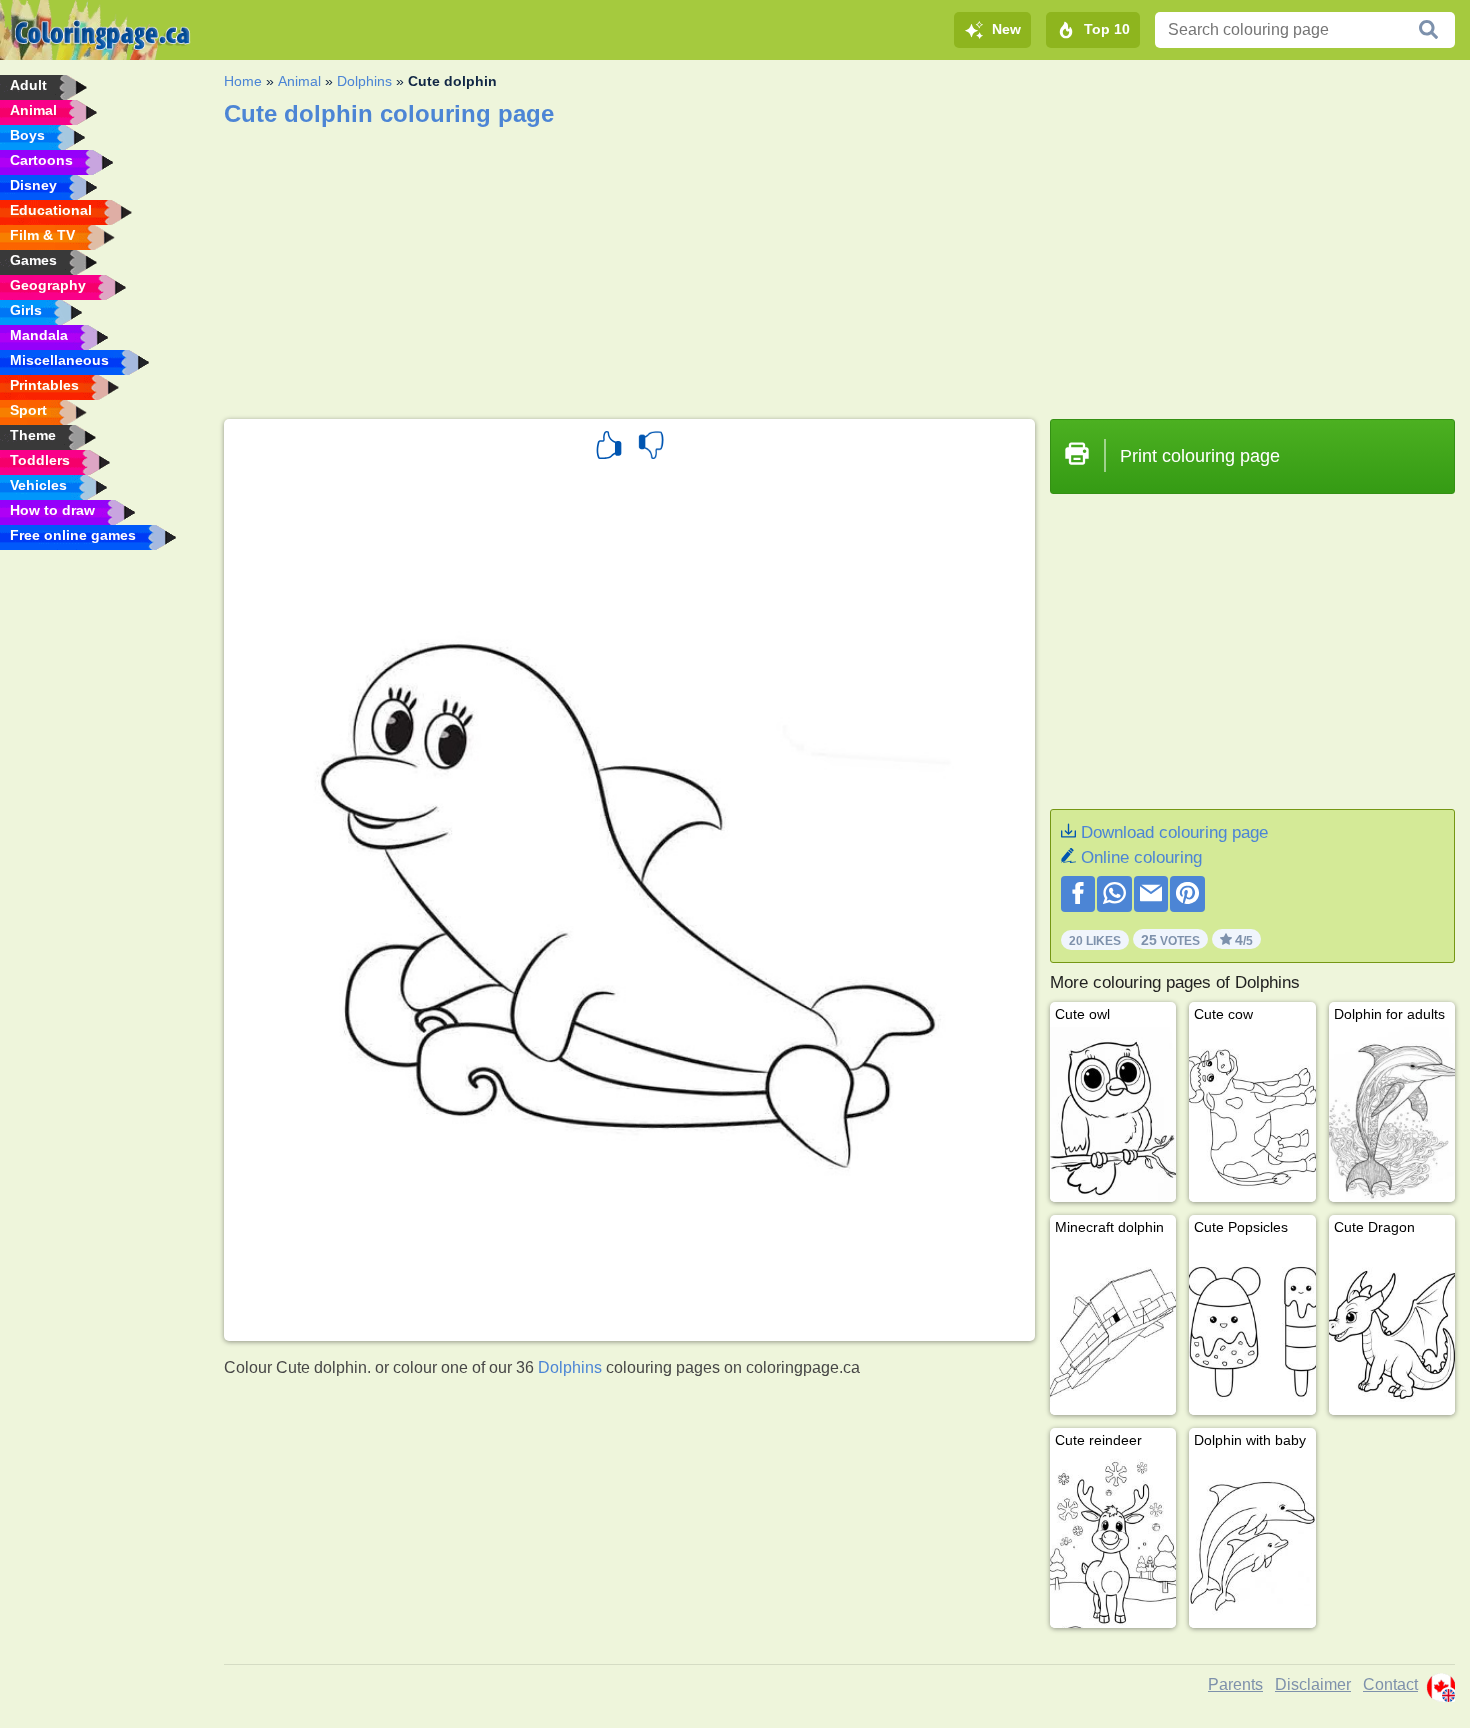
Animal (299, 81)
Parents (1235, 1684)
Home (243, 81)
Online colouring (1141, 857)
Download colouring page (1174, 832)
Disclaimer (1313, 1684)
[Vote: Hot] (609, 448)
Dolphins (364, 81)
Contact (1390, 1684)
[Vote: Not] (651, 448)
